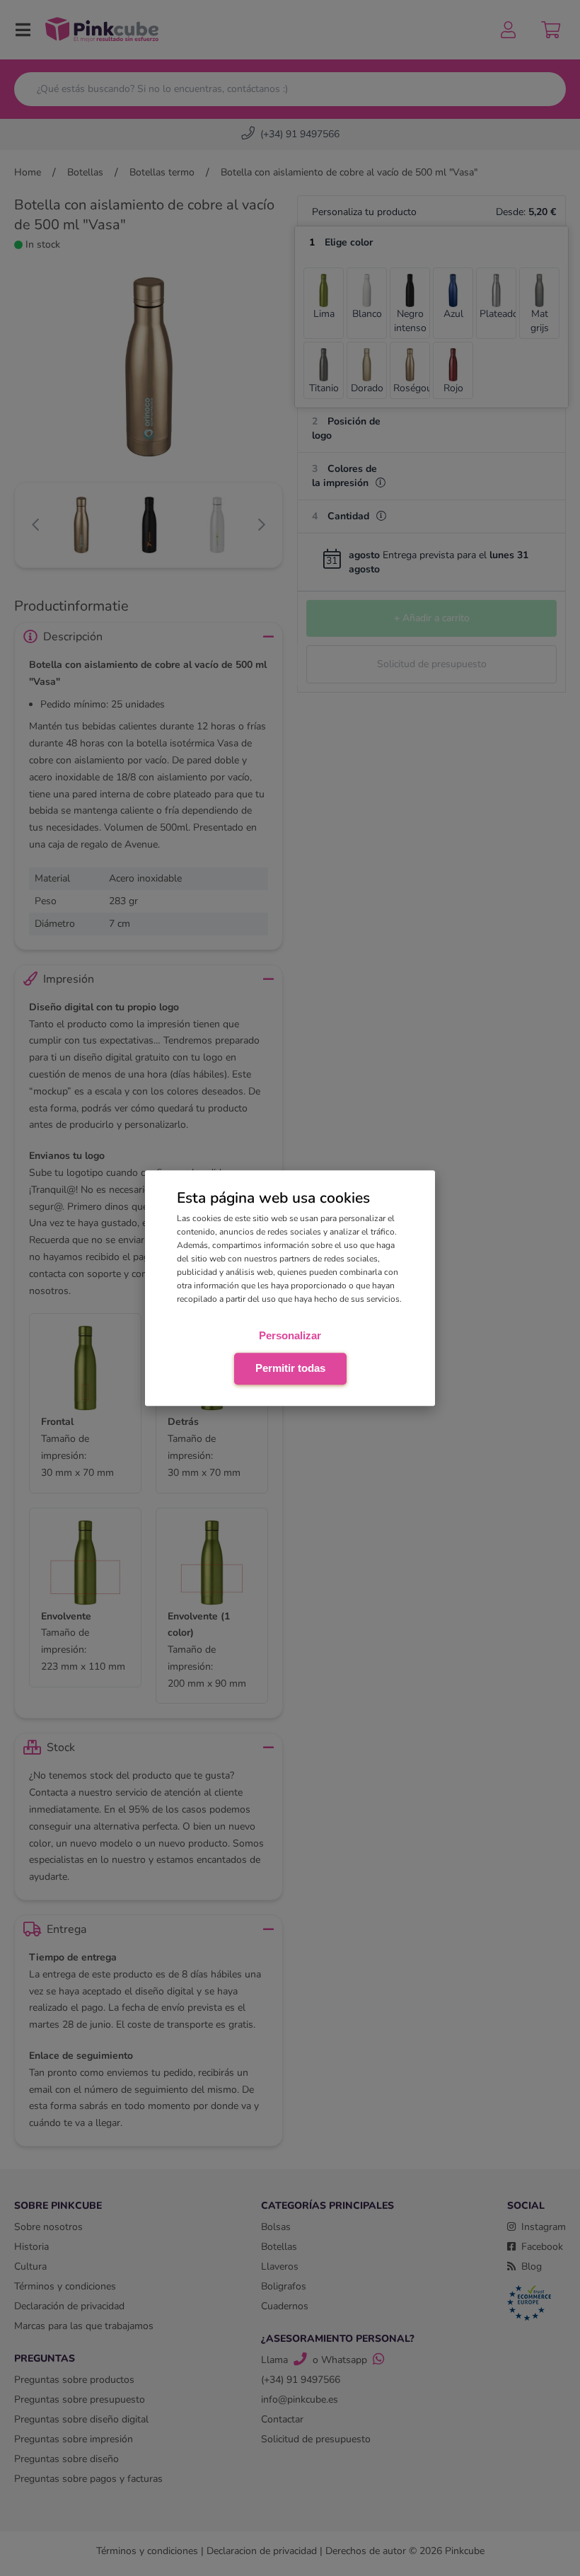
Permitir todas (290, 1368)
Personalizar (290, 1335)
